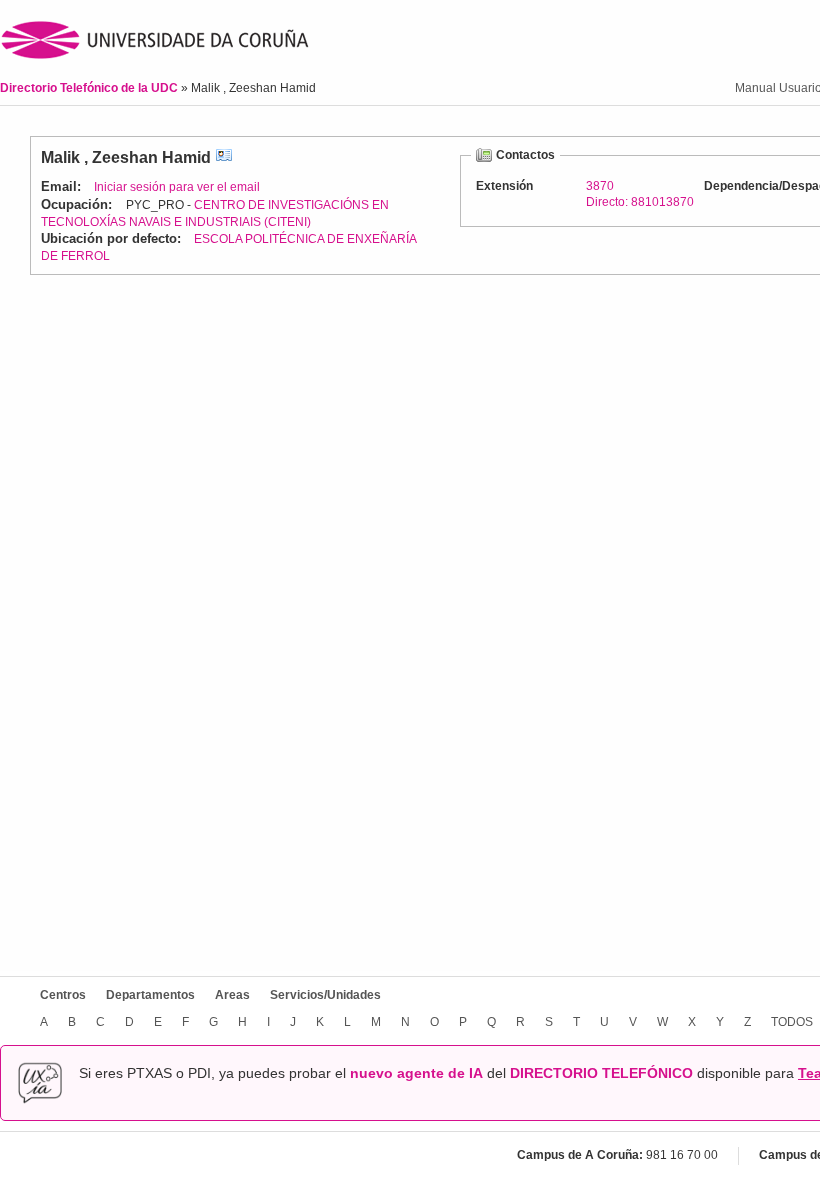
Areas (232, 995)
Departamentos (150, 995)
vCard (224, 157)
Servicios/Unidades (325, 995)
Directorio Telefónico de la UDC (90, 88)
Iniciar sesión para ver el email (177, 187)
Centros (63, 995)
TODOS (792, 1022)
